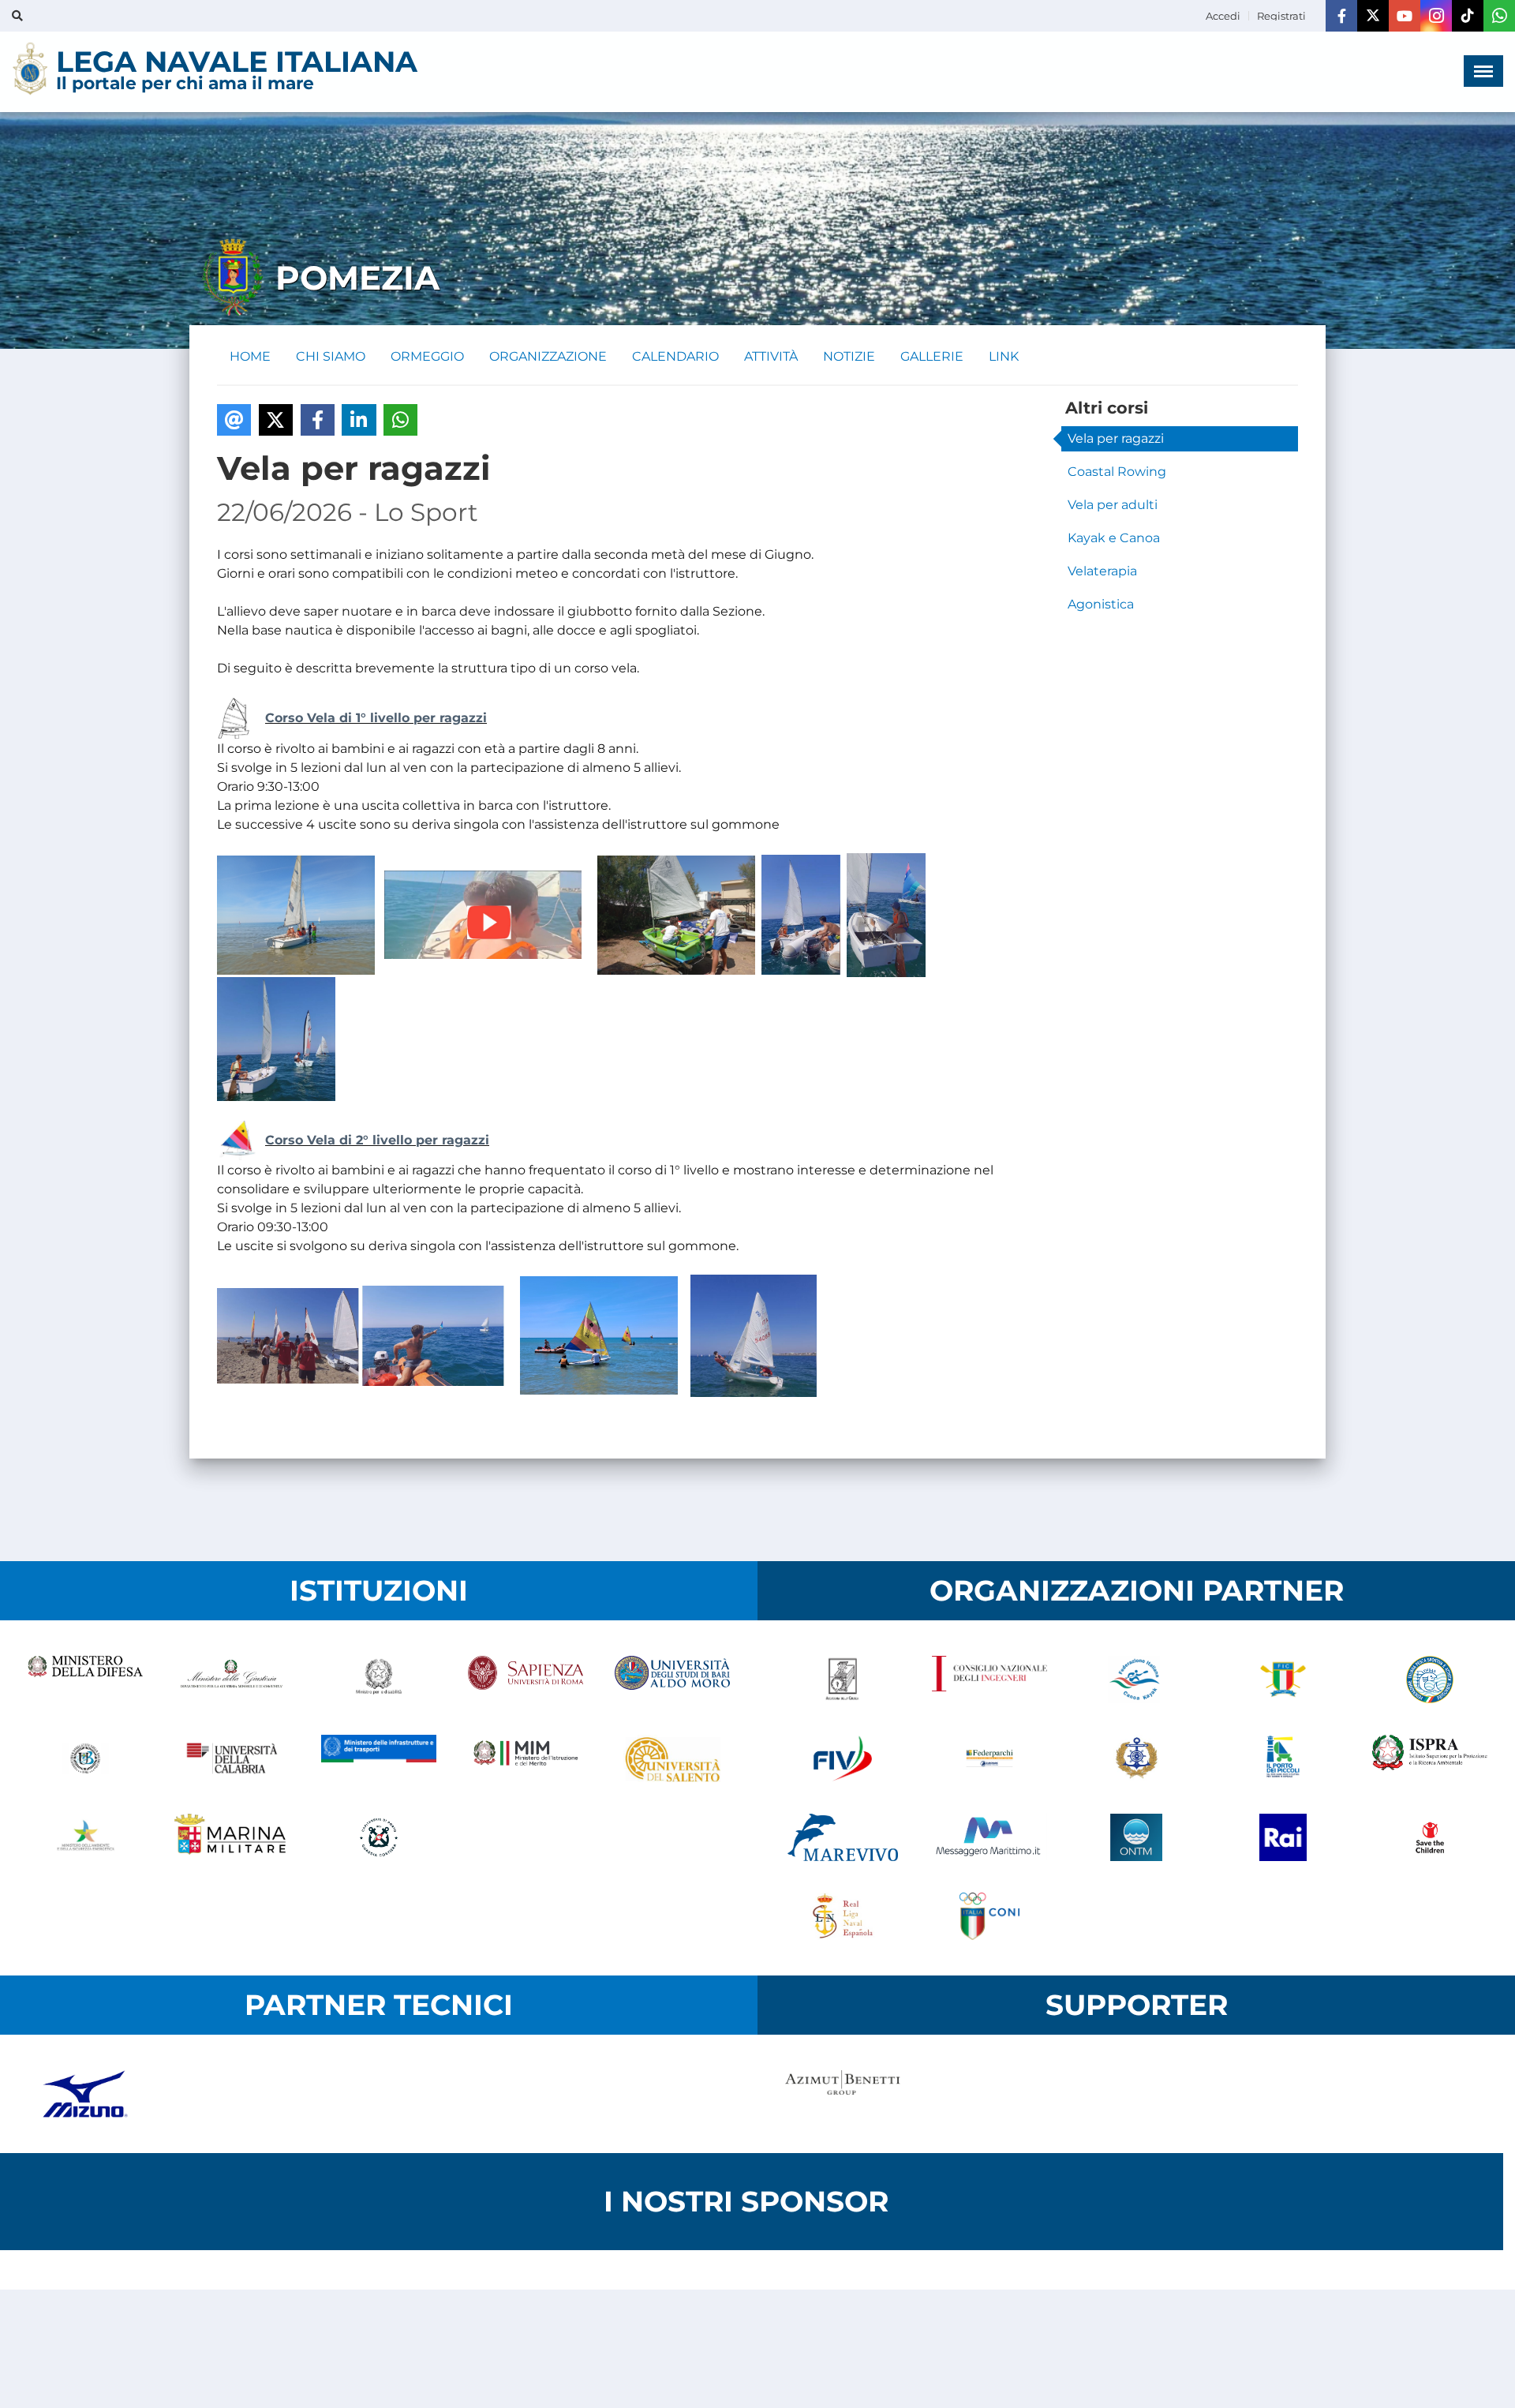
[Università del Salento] (672, 1758)
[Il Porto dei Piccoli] (1283, 1758)
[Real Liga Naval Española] (843, 1916)
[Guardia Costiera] (379, 1837)
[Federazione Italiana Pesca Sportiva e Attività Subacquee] (1430, 1680)
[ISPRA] (1430, 1758)
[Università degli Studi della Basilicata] (85, 1758)
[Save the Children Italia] (1430, 1837)
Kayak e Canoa (1114, 538)
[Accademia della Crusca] (843, 1680)
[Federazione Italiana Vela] (843, 1758)
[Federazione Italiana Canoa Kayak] (1136, 1680)
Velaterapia (1102, 571)
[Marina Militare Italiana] (232, 1837)
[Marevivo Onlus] (843, 1837)
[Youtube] (1405, 16)
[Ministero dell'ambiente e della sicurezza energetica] (85, 1837)
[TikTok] (1468, 16)
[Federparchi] (989, 1758)
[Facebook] (1341, 16)
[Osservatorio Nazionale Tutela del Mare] (1136, 1837)
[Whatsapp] (1499, 16)
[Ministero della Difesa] (85, 1680)
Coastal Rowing (1117, 472)
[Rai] (1283, 1837)
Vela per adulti (1113, 505)
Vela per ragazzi (1116, 438)
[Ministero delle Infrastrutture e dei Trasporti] (379, 1758)
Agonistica (1101, 604)
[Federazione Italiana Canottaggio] (1283, 1680)
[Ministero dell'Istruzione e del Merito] (526, 1758)
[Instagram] (1436, 16)
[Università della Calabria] (232, 1758)
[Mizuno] (85, 2094)
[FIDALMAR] (1136, 1758)
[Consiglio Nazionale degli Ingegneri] (989, 1680)
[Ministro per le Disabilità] (379, 1680)
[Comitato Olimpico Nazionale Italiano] (989, 1916)
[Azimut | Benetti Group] (843, 2094)
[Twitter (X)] (1373, 16)
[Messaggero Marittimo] (989, 1837)
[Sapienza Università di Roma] (526, 1680)
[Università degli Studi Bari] (672, 1680)
